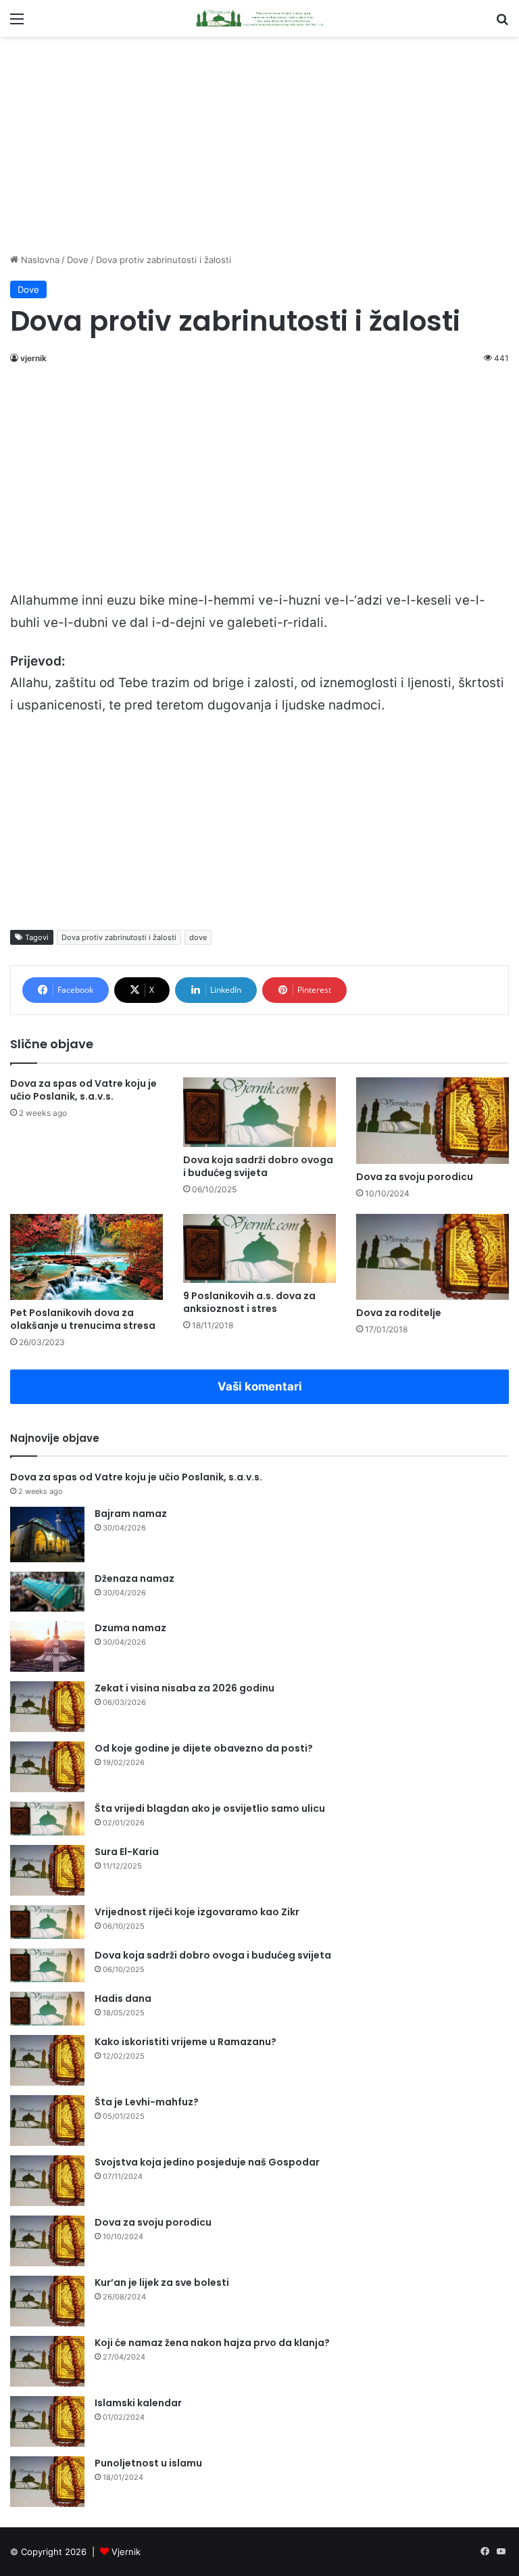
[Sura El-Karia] (47, 1870)
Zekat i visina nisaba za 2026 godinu (184, 1688)
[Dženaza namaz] (47, 1592)
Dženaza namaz (134, 1578)
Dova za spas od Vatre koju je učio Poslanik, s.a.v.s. (83, 1090)
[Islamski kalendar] (47, 2421)
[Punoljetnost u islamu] (47, 2482)
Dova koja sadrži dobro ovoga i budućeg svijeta (258, 1166)
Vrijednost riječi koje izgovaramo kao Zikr (197, 1912)
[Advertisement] (259, 145)
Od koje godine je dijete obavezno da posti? (204, 1748)
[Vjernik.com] (259, 18)
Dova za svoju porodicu (415, 1177)
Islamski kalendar (138, 2403)
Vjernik (126, 2552)
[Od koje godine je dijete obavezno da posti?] (47, 1767)
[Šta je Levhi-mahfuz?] (47, 2121)
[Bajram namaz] (47, 1535)
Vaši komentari (260, 1386)
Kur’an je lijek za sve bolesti (162, 2282)
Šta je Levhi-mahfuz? (147, 2102)
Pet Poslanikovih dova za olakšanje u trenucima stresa (83, 1319)
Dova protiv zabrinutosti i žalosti (119, 937)
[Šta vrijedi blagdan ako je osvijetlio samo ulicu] (47, 1819)
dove (198, 937)
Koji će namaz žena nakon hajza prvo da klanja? (212, 2343)
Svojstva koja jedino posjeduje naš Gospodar (207, 2162)
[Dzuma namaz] (47, 1646)
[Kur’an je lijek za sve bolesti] (47, 2301)
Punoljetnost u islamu (148, 2463)
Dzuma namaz (130, 1628)
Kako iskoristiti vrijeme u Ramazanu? (186, 2042)
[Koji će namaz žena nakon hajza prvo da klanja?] (47, 2361)
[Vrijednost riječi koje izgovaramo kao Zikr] (47, 1922)
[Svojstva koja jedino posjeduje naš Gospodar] (47, 2181)
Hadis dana (123, 1998)
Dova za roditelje (399, 1313)
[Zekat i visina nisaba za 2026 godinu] (47, 1707)
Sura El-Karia (127, 1852)
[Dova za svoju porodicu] (432, 1120)
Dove (78, 260)
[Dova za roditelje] (432, 1257)
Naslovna (39, 260)
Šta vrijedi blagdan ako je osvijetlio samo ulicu (210, 1808)
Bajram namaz (131, 1514)
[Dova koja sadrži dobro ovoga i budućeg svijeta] (259, 1112)
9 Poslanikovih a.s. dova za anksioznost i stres (249, 1302)
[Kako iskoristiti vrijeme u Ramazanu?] (47, 2060)
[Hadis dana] (47, 2009)
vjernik (33, 358)
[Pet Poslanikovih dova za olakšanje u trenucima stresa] (86, 1257)
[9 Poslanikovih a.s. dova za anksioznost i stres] (259, 1249)
